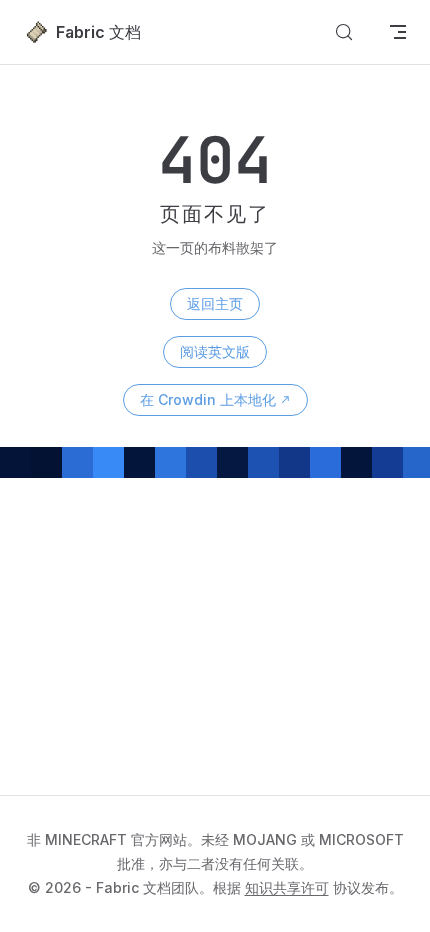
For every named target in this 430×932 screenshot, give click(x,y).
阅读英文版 (215, 351)
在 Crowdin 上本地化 (208, 399)
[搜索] (344, 32)
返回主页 (215, 303)
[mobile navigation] (398, 32)
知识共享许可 (287, 887)
